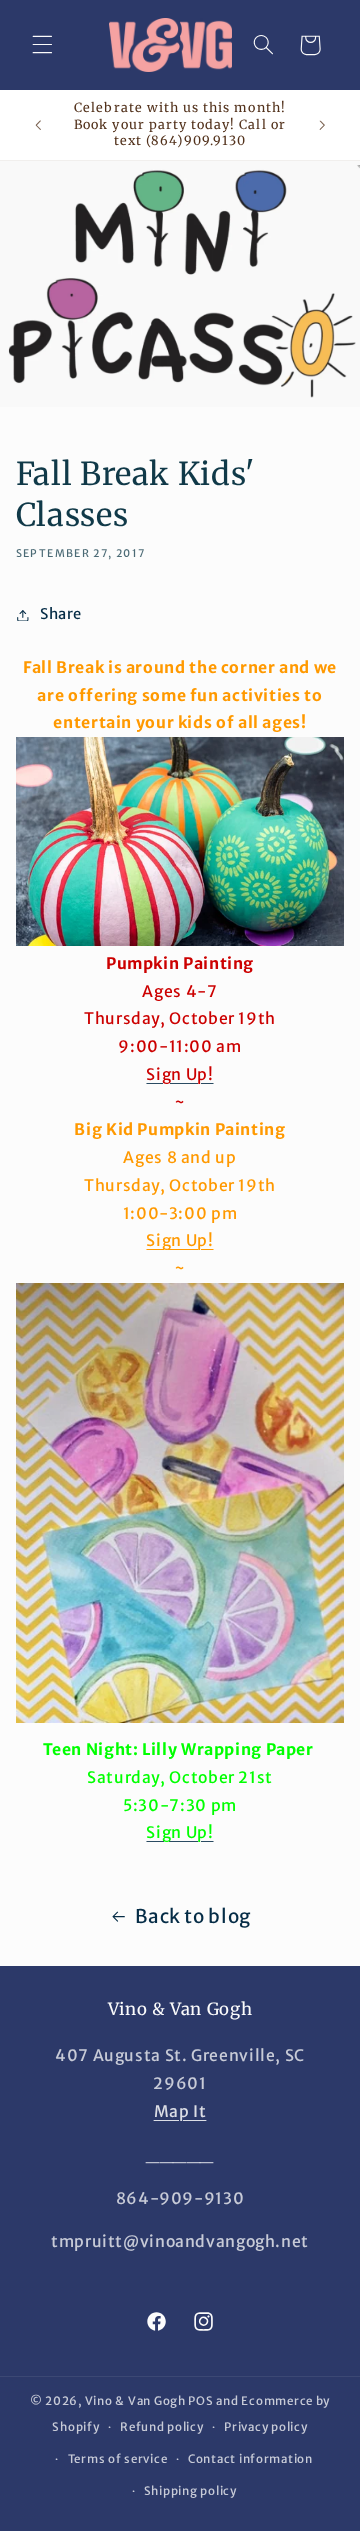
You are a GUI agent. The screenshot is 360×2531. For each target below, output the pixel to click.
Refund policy (162, 2427)
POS (200, 2401)
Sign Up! (179, 1240)
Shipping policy (190, 2491)
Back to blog (193, 1916)
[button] (42, 45)
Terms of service (118, 2459)
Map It (180, 2111)
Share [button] (61, 614)
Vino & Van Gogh (135, 2401)
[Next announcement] (322, 125)
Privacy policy (265, 2427)
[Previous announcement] (38, 125)
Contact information (250, 2459)
